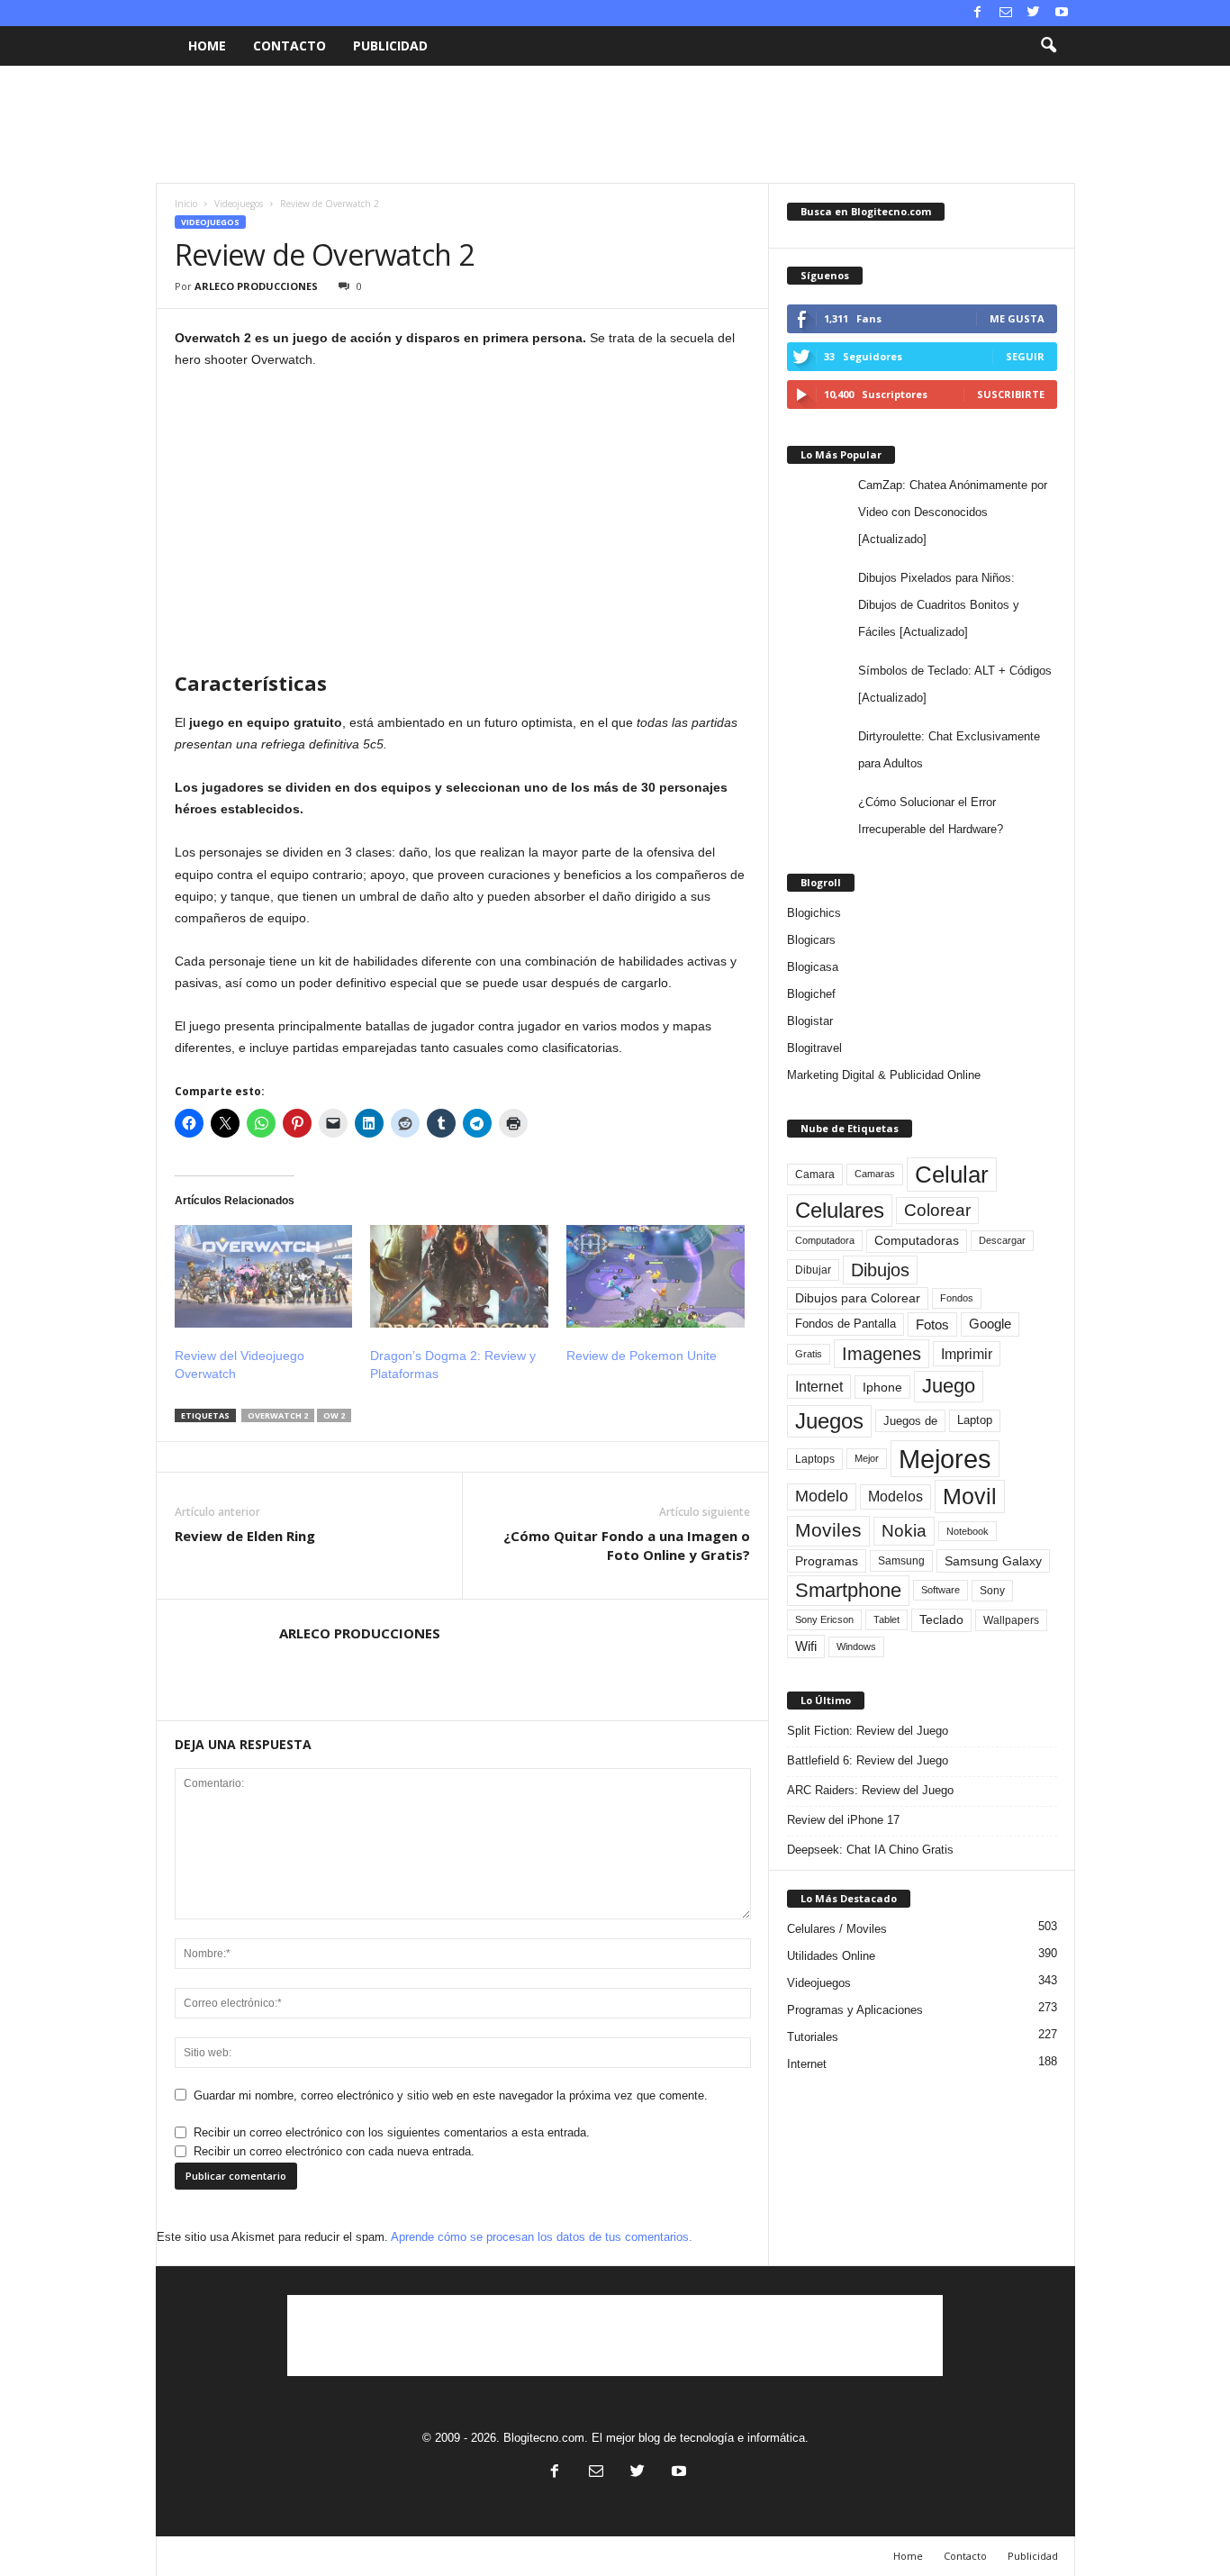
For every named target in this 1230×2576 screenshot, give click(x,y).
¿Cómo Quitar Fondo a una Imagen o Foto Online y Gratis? (627, 1545)
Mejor (867, 1458)
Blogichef (811, 994)
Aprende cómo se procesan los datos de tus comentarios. (542, 2237)
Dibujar (813, 1270)
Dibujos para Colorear (858, 1298)
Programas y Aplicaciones (855, 2010)
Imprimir (967, 1354)
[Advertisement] (615, 124)
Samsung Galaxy (993, 1561)
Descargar (1002, 1240)
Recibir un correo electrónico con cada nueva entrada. (334, 2151)
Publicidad (390, 45)
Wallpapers (1011, 1620)
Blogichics (814, 913)
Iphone (882, 1387)
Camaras (875, 1174)
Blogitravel (814, 1048)
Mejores (945, 1459)
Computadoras (917, 1241)
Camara (815, 1175)
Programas (827, 1561)
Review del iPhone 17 (843, 1820)
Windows (856, 1646)
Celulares (840, 1210)
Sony (992, 1591)
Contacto (289, 45)
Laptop (975, 1420)
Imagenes (882, 1354)
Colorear (937, 1210)
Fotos (932, 1324)
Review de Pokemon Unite (642, 1356)
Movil (970, 1496)
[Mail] (1006, 13)
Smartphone (848, 1590)
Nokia (904, 1531)
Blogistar (810, 1021)
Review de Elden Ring (245, 1536)
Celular (952, 1175)
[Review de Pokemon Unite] (656, 1276)
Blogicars (811, 940)
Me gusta (1017, 318)
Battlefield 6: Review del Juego (868, 1760)
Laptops (815, 1459)
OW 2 (334, 1415)
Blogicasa (813, 967)
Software (941, 1590)
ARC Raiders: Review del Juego (870, 1790)
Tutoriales (813, 2037)
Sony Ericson (824, 1619)
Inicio (186, 204)
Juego (949, 1386)
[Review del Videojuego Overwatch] (264, 1276)
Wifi (806, 1646)
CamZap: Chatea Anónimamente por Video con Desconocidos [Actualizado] (953, 512)
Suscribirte (1011, 394)
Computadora (825, 1240)
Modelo (822, 1496)
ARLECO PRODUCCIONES (256, 286)
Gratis (809, 1354)
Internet (819, 1387)
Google (990, 1324)
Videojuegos (239, 204)
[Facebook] (978, 13)
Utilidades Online (831, 1956)
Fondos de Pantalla (846, 1324)
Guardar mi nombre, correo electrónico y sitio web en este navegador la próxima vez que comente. (451, 2095)
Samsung (901, 1560)
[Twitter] (1034, 13)
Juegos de (910, 1421)
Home (207, 45)
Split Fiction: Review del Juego (868, 1731)
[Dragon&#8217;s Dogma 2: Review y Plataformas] (459, 1276)
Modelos (895, 1497)
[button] (1048, 46)
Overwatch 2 (278, 1415)
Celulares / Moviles (837, 1929)
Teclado (941, 1619)
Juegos (829, 1421)
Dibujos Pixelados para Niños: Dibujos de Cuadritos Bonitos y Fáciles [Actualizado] (939, 605)
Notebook (968, 1531)
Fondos (957, 1298)
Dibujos (880, 1270)
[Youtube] (1062, 13)
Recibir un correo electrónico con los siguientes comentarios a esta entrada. (392, 2132)
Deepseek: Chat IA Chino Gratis (870, 1850)
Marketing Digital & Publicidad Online (884, 1075)
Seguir (1025, 356)
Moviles (828, 1530)
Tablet (886, 1619)
